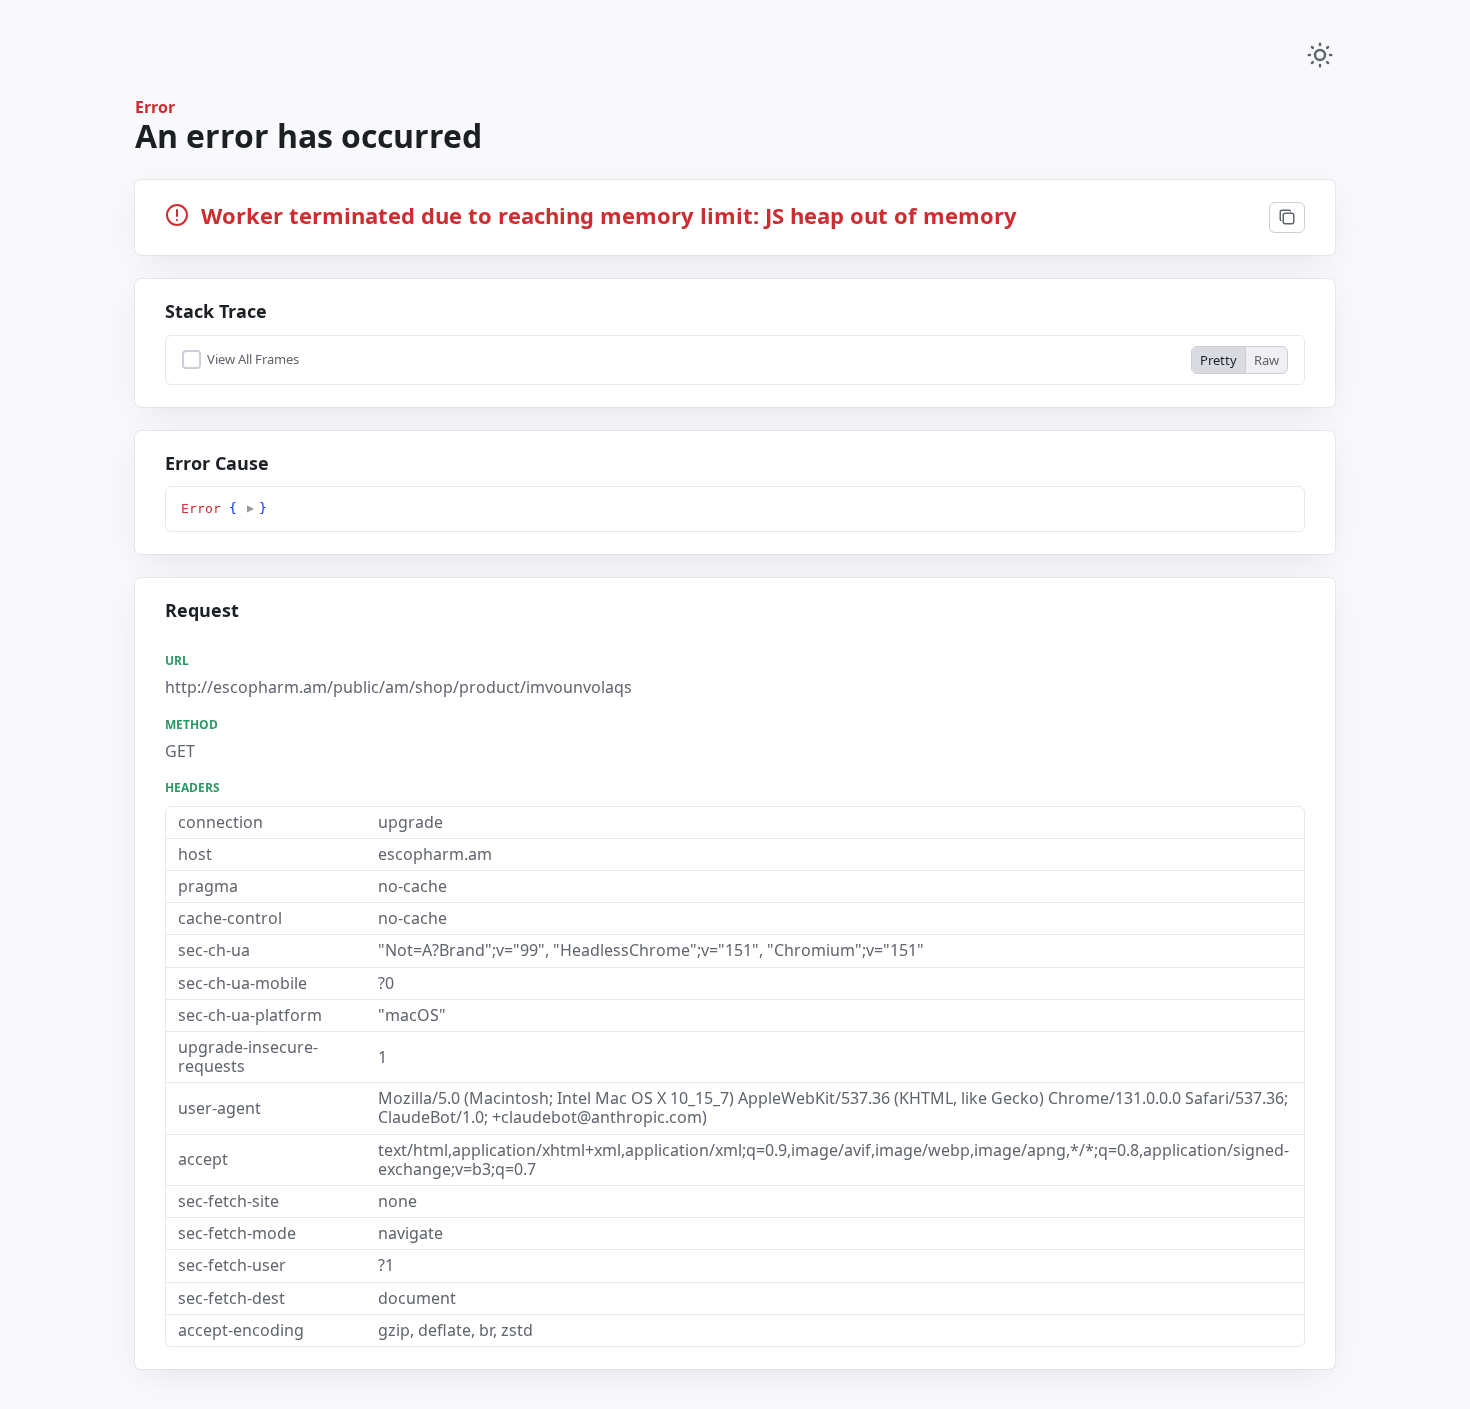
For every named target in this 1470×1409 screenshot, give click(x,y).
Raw (1266, 360)
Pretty (1218, 360)
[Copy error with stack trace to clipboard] (1287, 218)
